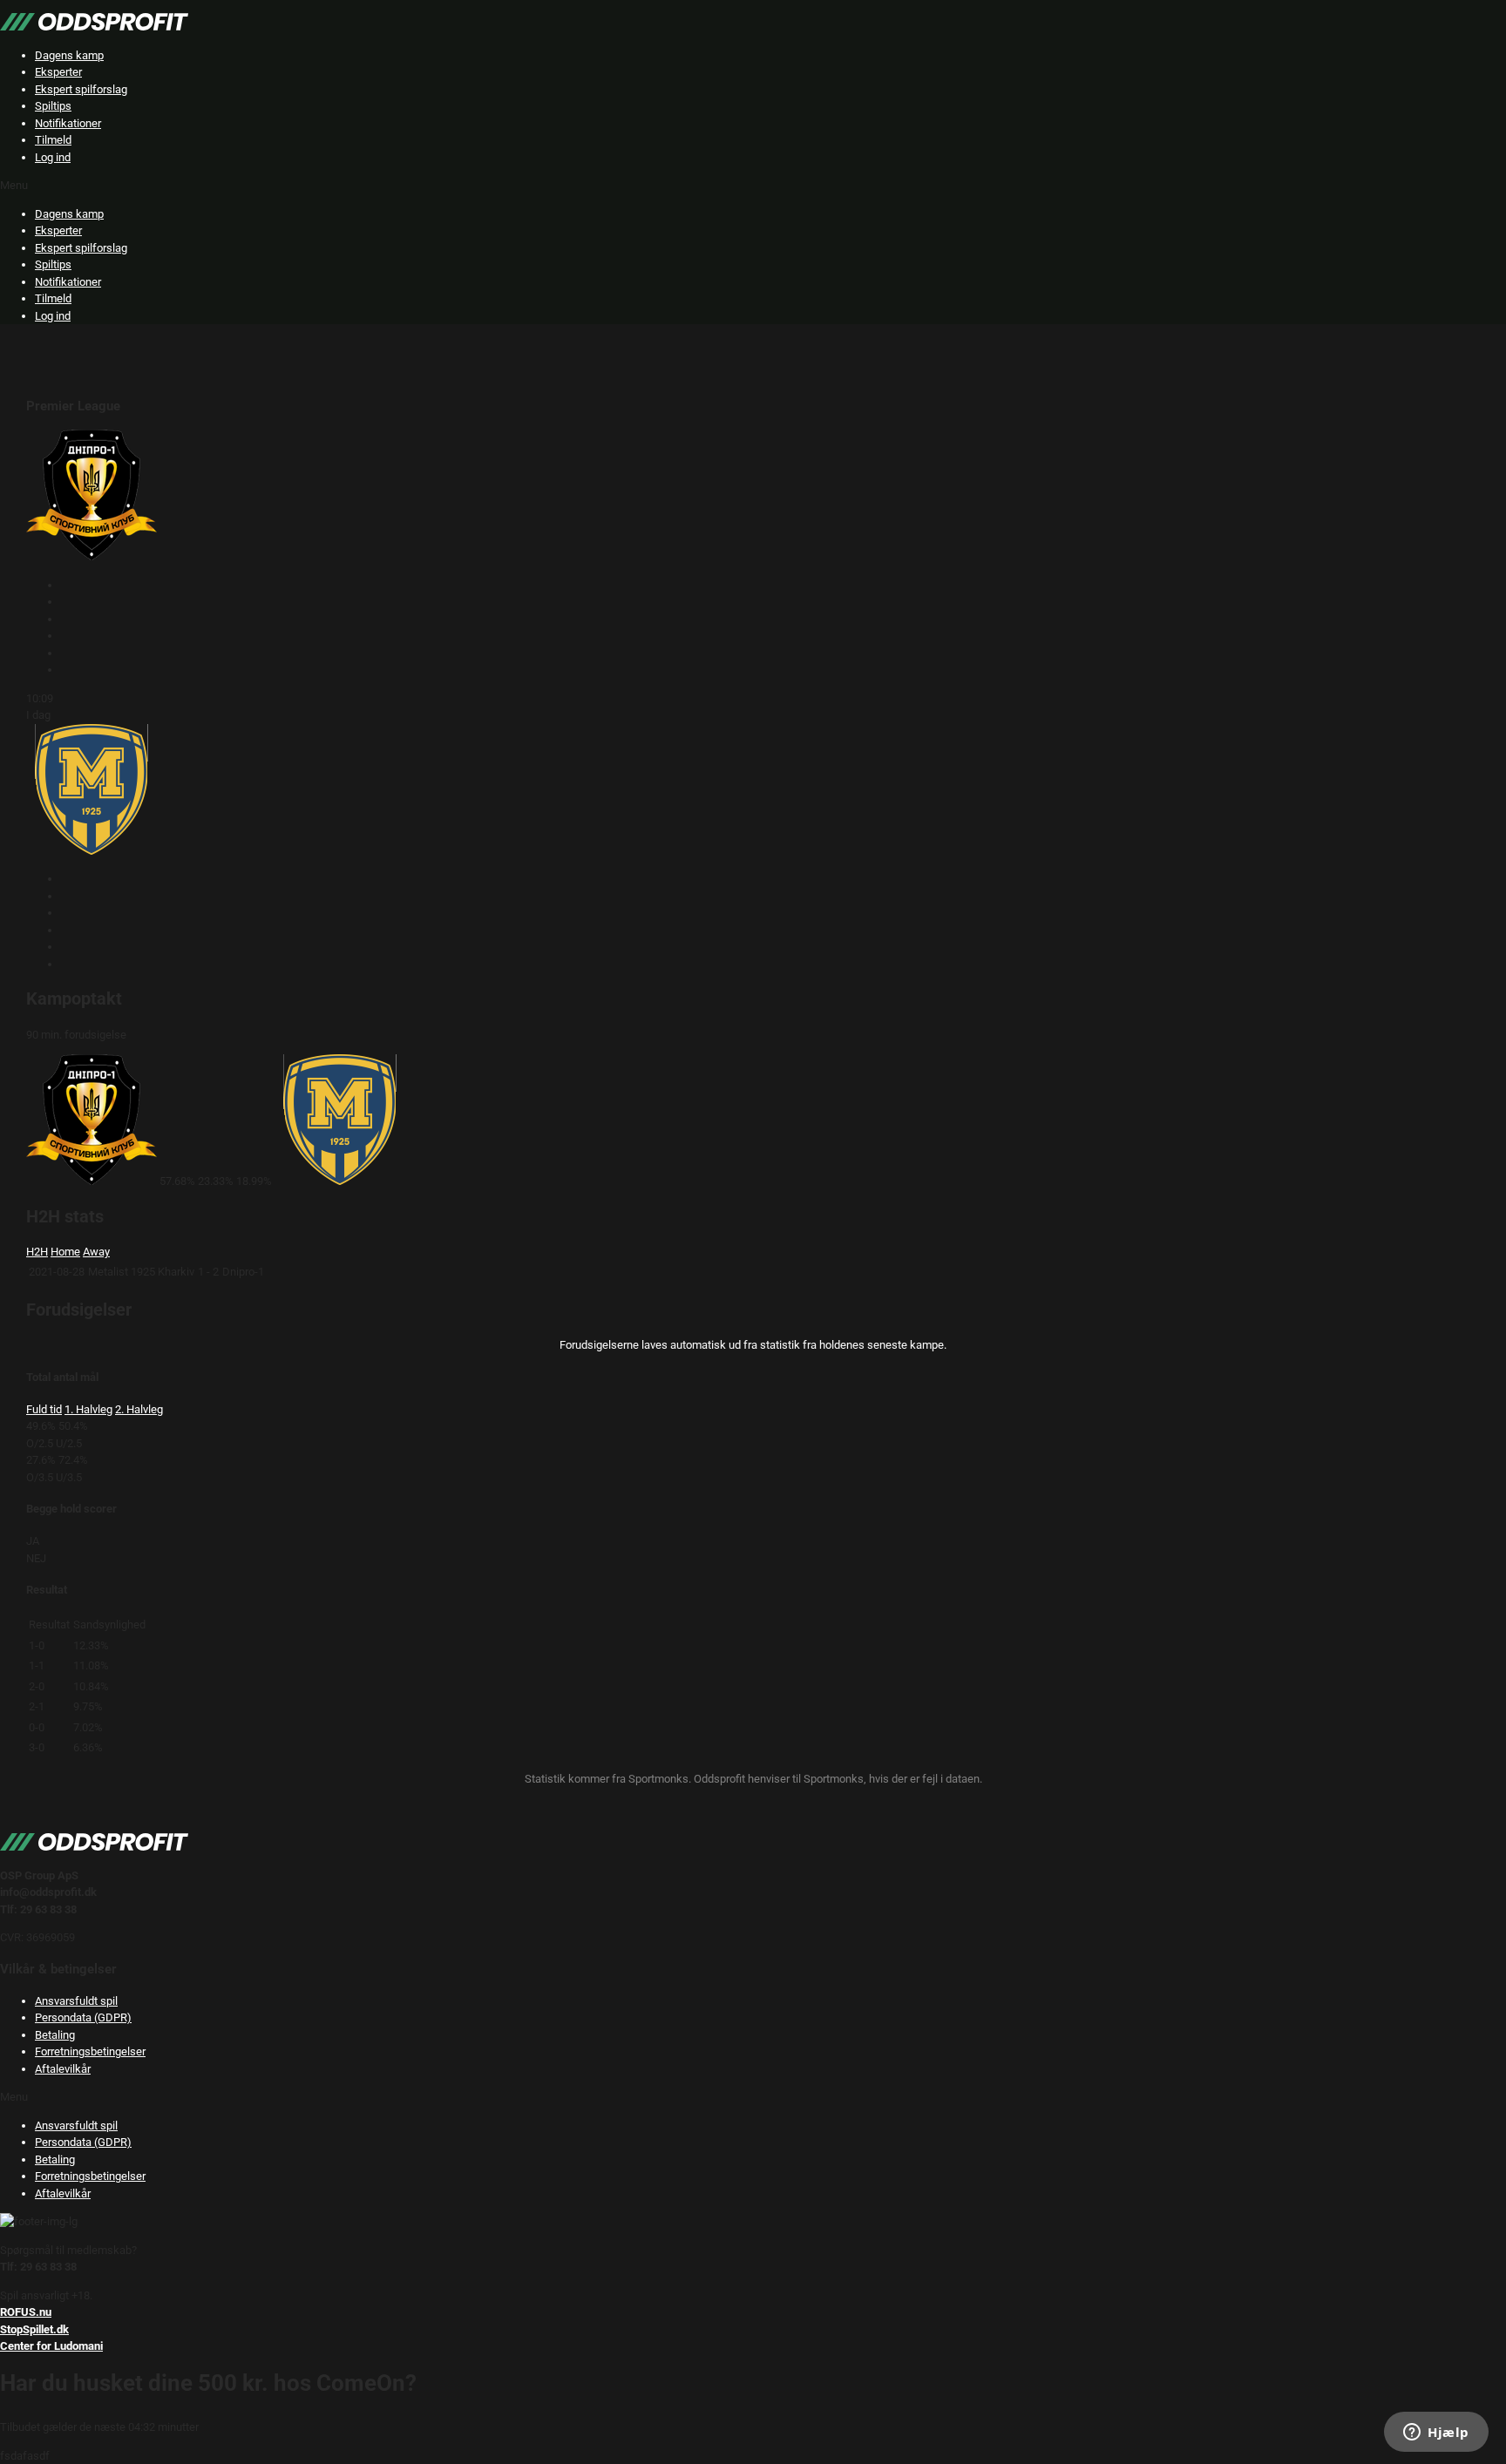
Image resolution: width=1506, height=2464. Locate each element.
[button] (753, 186)
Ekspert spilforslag (81, 89)
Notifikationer (68, 123)
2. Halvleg (139, 1409)
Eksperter (58, 72)
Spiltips (53, 106)
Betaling (55, 2035)
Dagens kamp (69, 55)
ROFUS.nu (26, 2312)
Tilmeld (53, 140)
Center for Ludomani (51, 2346)
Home (65, 1252)
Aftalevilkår (63, 2069)
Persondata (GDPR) (83, 2017)
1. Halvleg (88, 1409)
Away (96, 1252)
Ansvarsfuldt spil (76, 2001)
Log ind (53, 157)
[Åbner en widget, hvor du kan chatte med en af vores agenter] (1436, 2434)
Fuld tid (44, 1409)
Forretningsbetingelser (90, 2051)
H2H (37, 1252)
